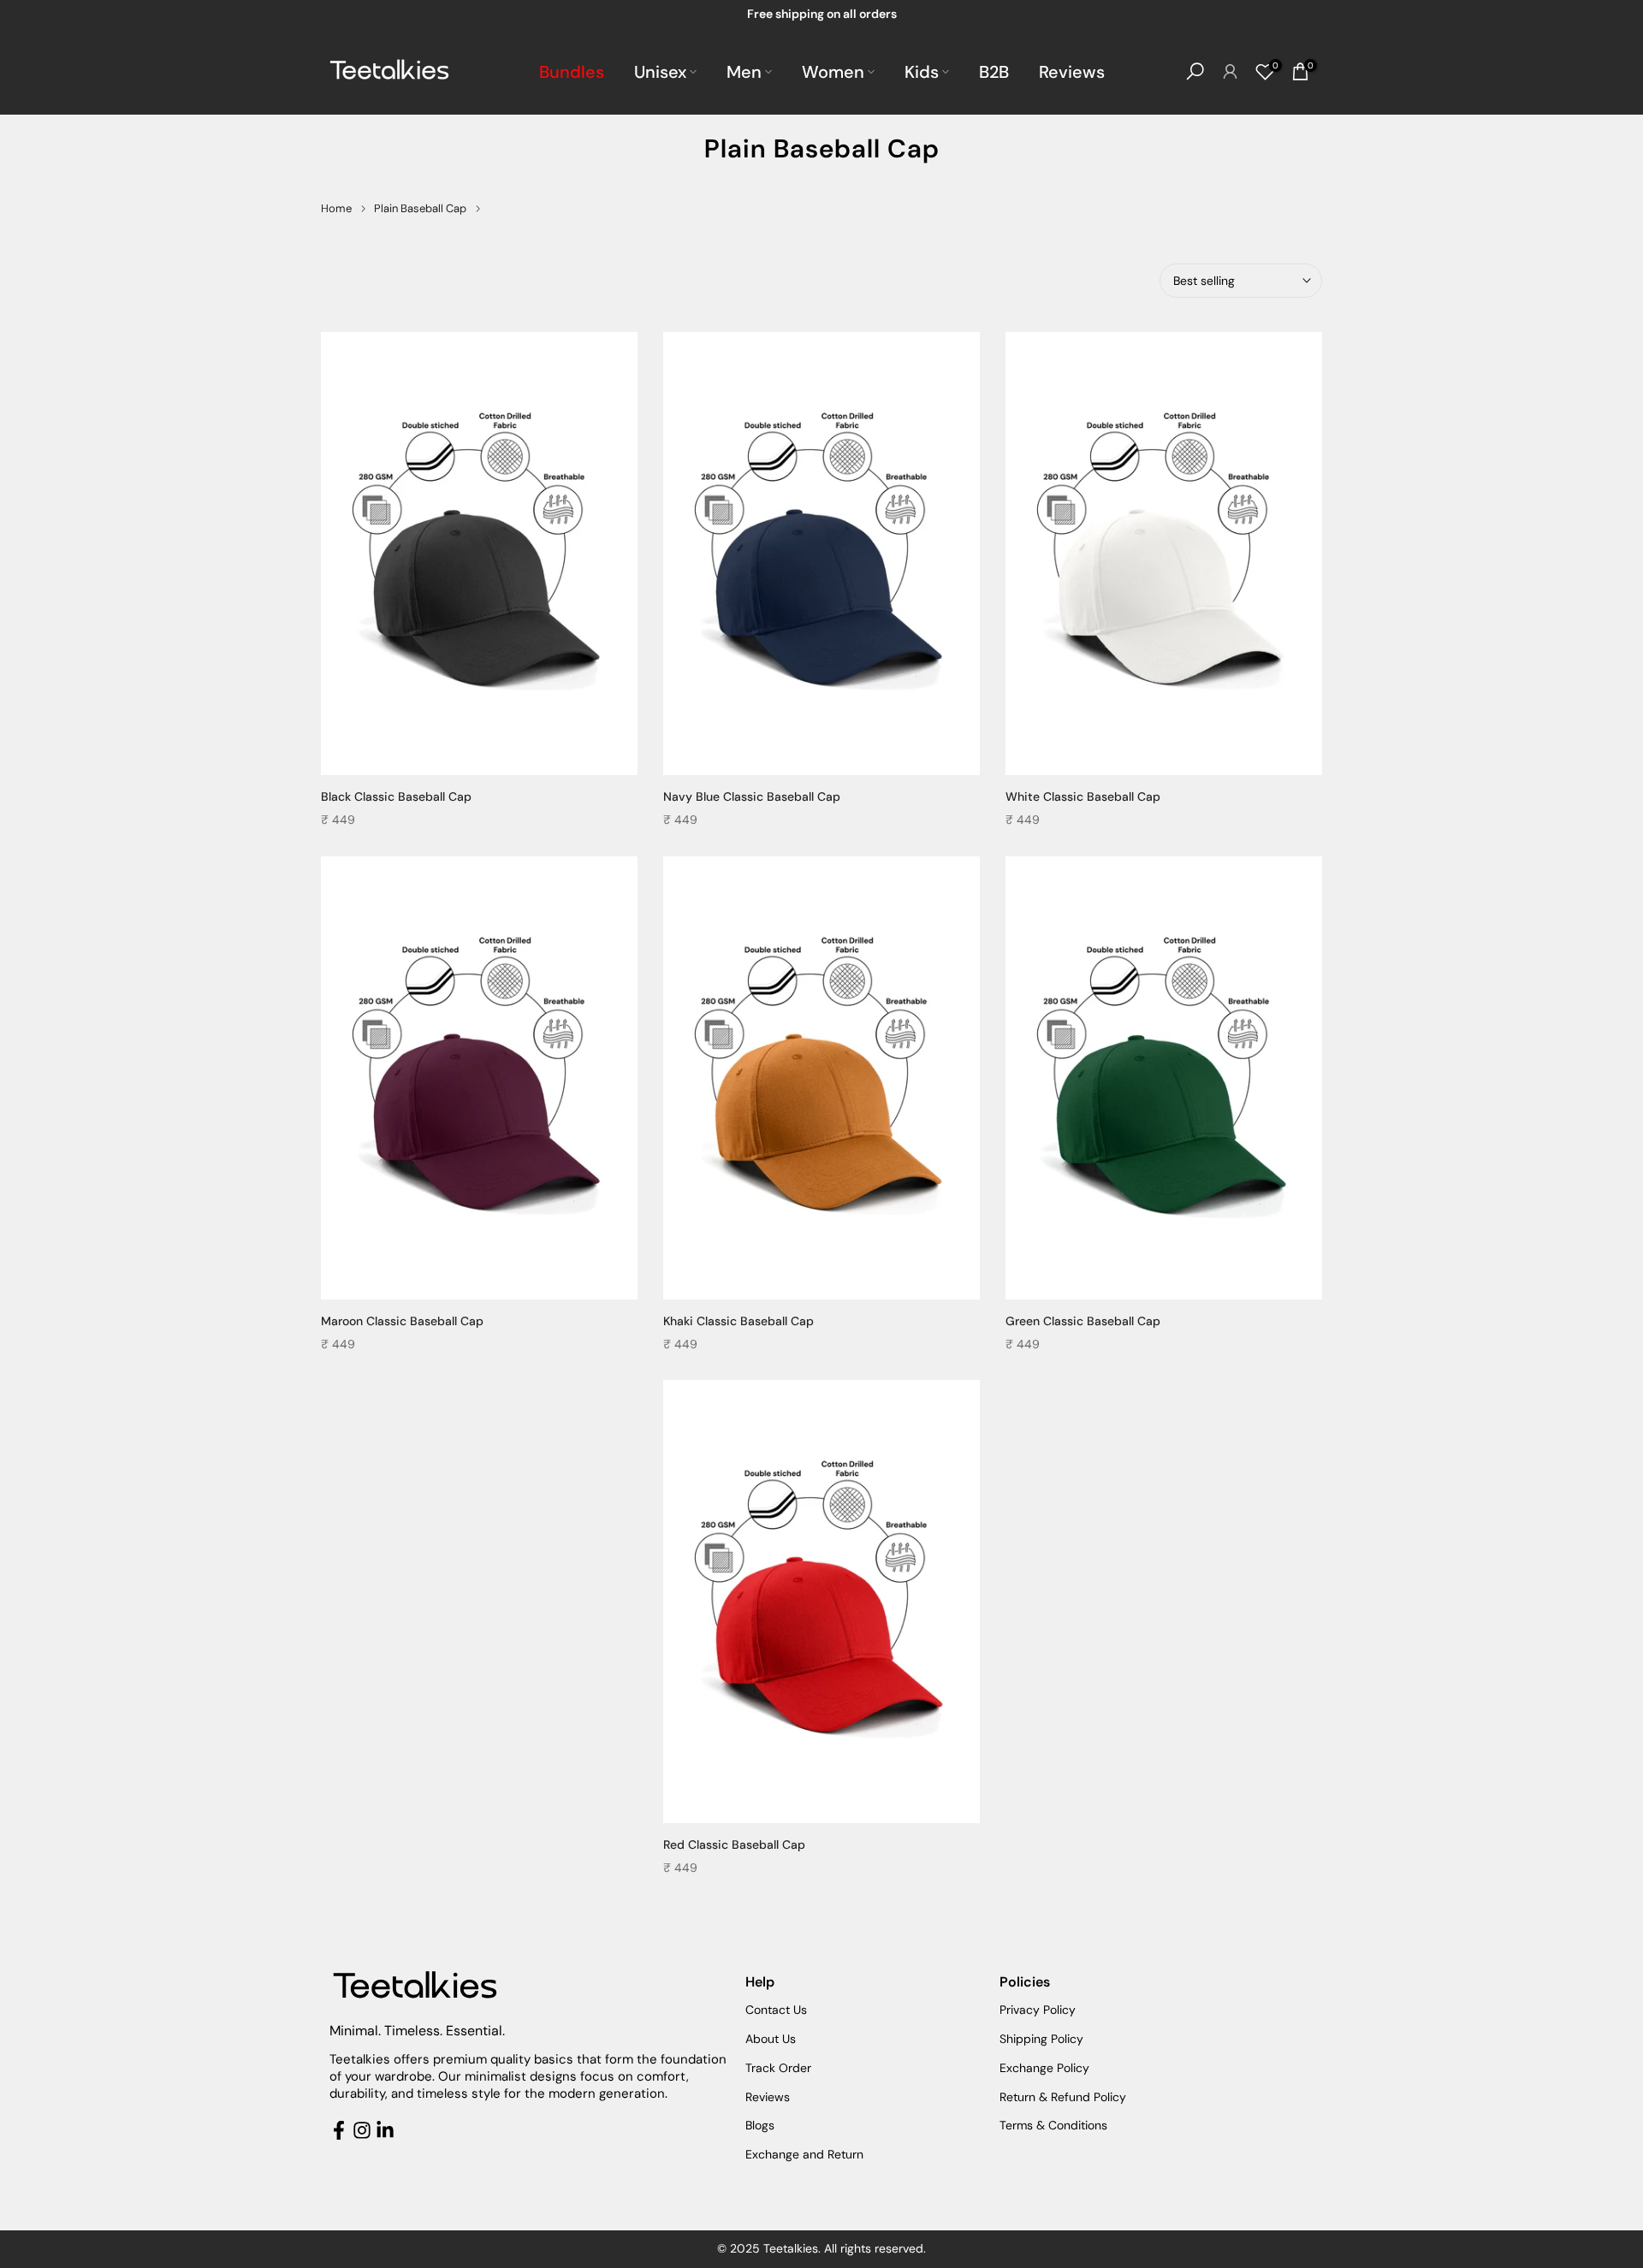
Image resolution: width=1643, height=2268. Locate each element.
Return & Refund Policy (1063, 2097)
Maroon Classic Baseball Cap (402, 1321)
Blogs (760, 2125)
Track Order (778, 2068)
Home (336, 208)
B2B (994, 72)
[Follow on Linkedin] (385, 2130)
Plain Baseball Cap (420, 208)
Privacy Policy (1038, 2010)
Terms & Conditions (1053, 2125)
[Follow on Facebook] (339, 2130)
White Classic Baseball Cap (1083, 796)
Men (744, 72)
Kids (922, 72)
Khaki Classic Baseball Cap (738, 1321)
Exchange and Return (804, 2154)
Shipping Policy (1041, 2039)
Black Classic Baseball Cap (396, 796)
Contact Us (776, 2010)
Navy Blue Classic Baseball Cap (752, 796)
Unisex (660, 72)
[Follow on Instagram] (362, 2130)
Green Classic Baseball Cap (1083, 1321)
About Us (771, 2039)
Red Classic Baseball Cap (734, 1845)
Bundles (572, 72)
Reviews (1072, 72)
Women (833, 72)
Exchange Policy (1044, 2068)
